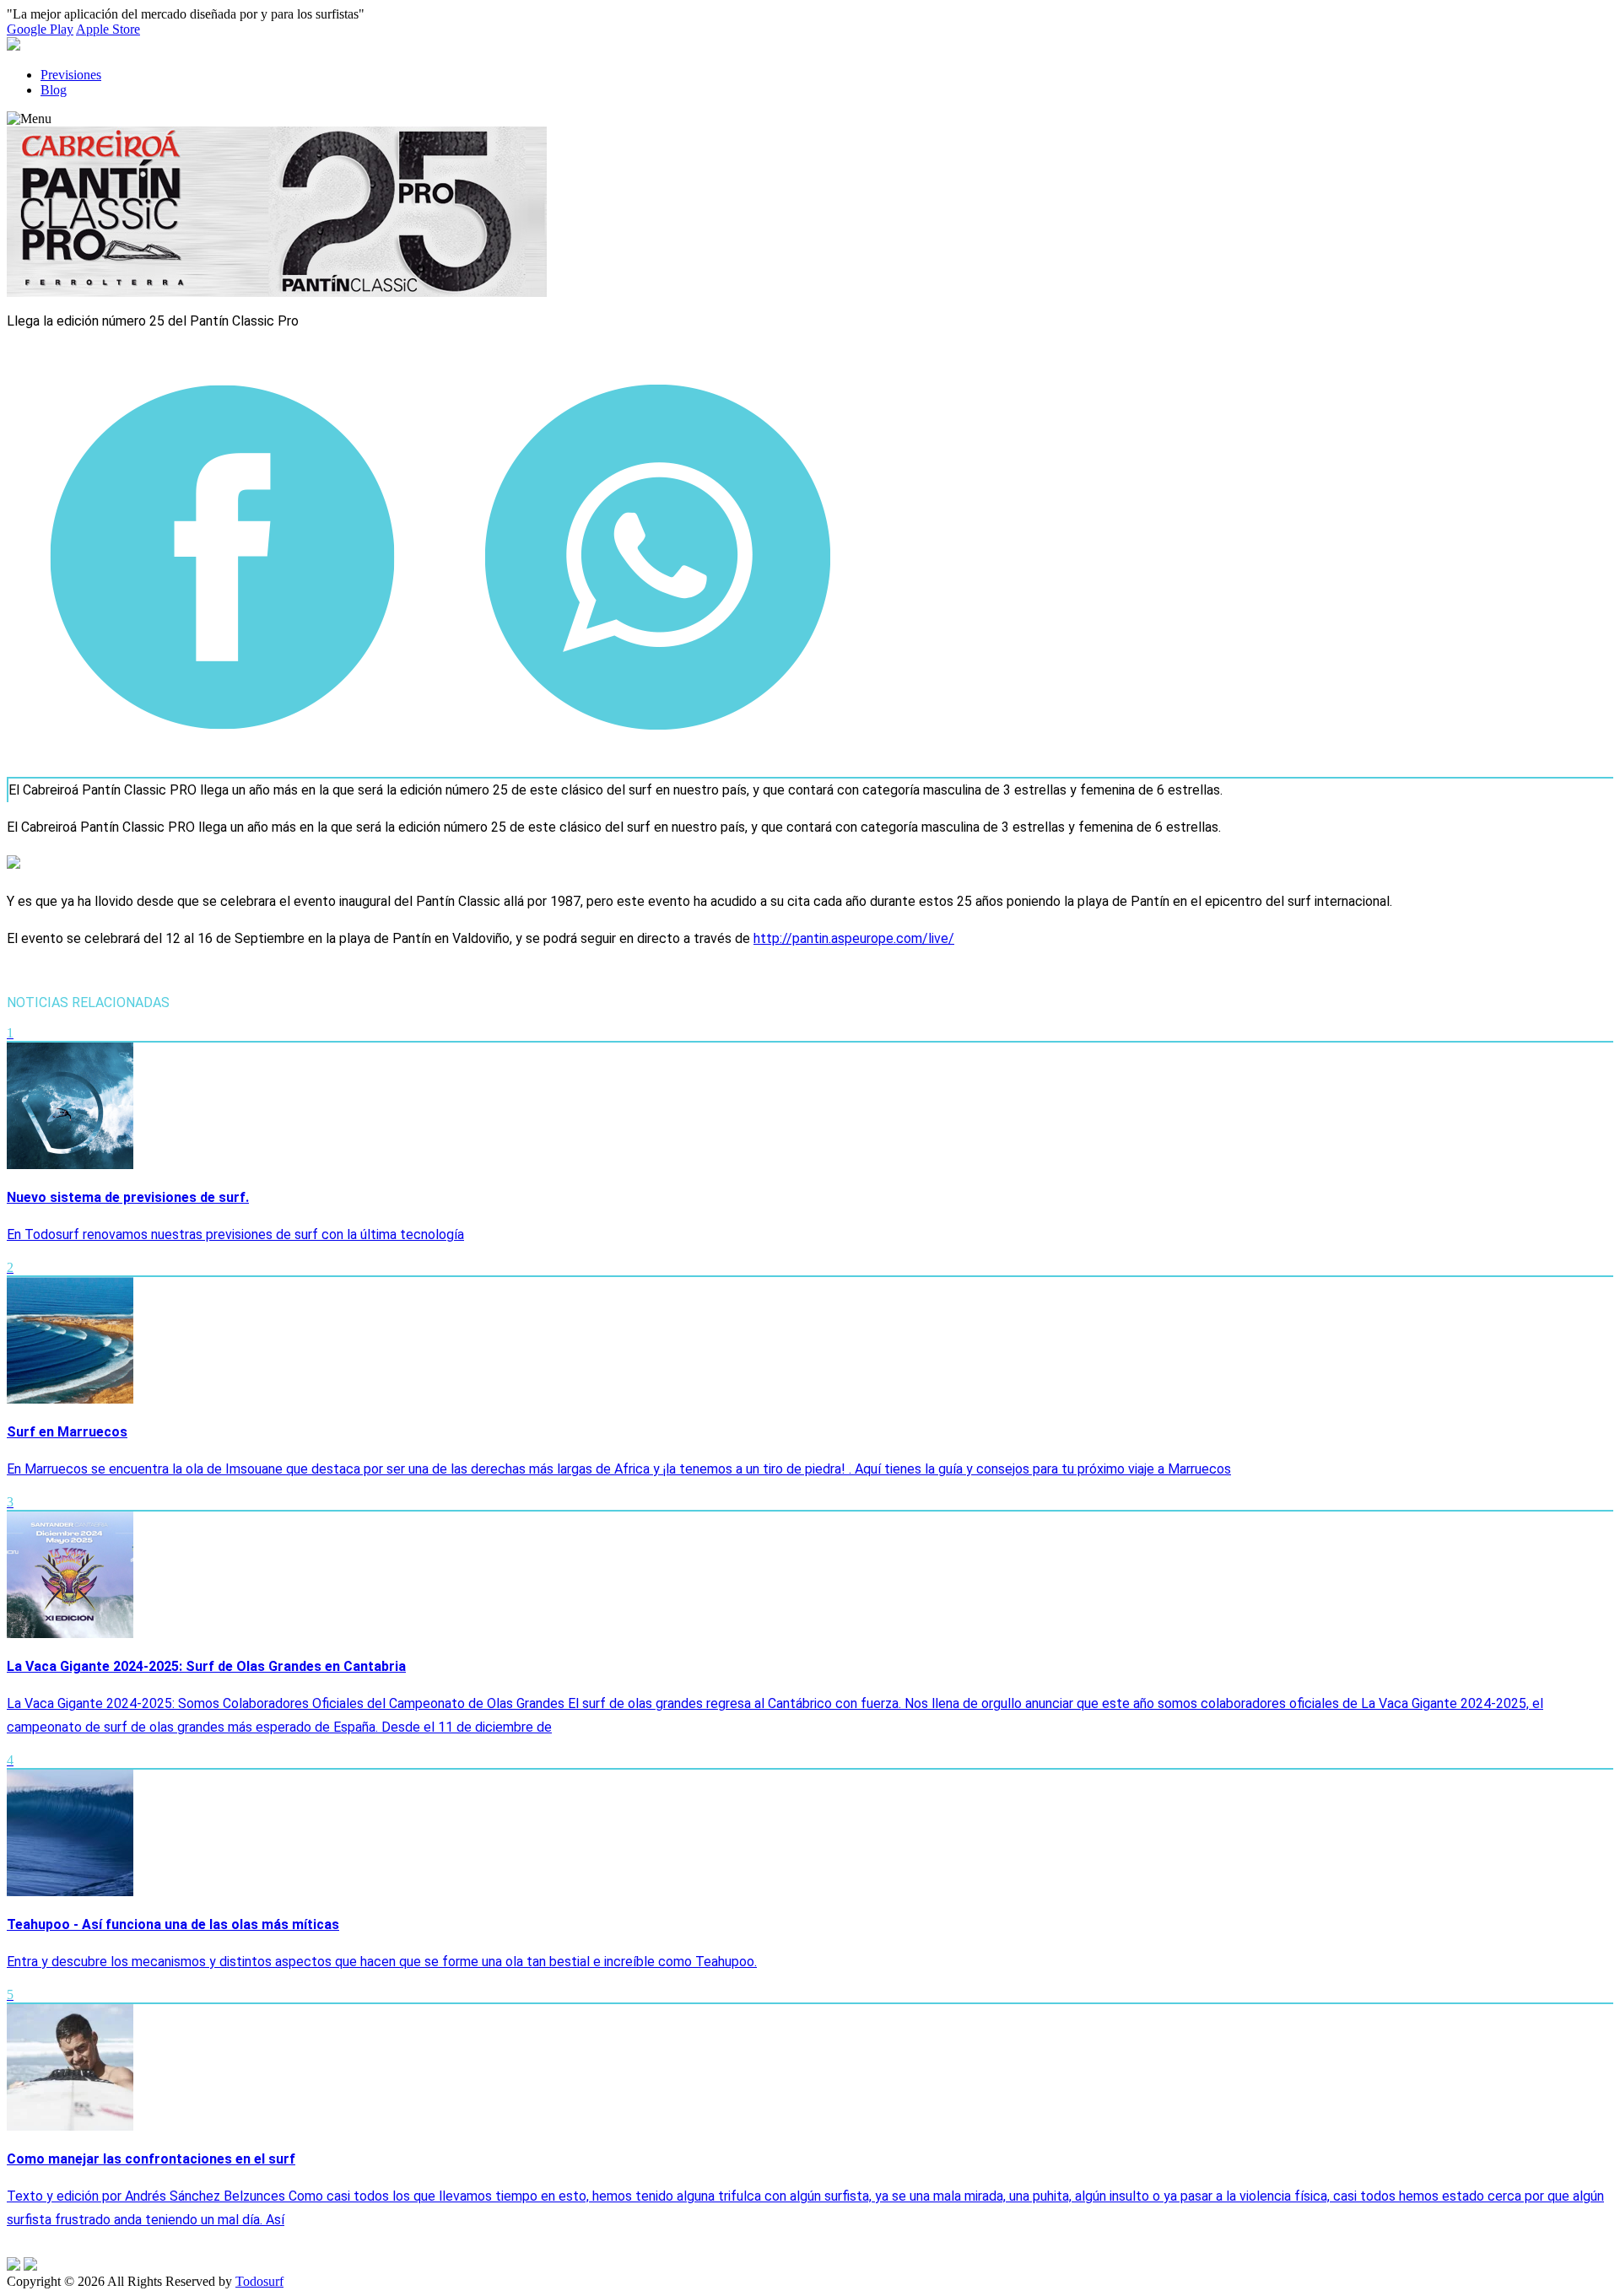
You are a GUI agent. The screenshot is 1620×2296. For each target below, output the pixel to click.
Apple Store (108, 29)
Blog (54, 90)
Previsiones (71, 75)
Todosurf (259, 2281)
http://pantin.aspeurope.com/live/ (854, 938)
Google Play (40, 29)
